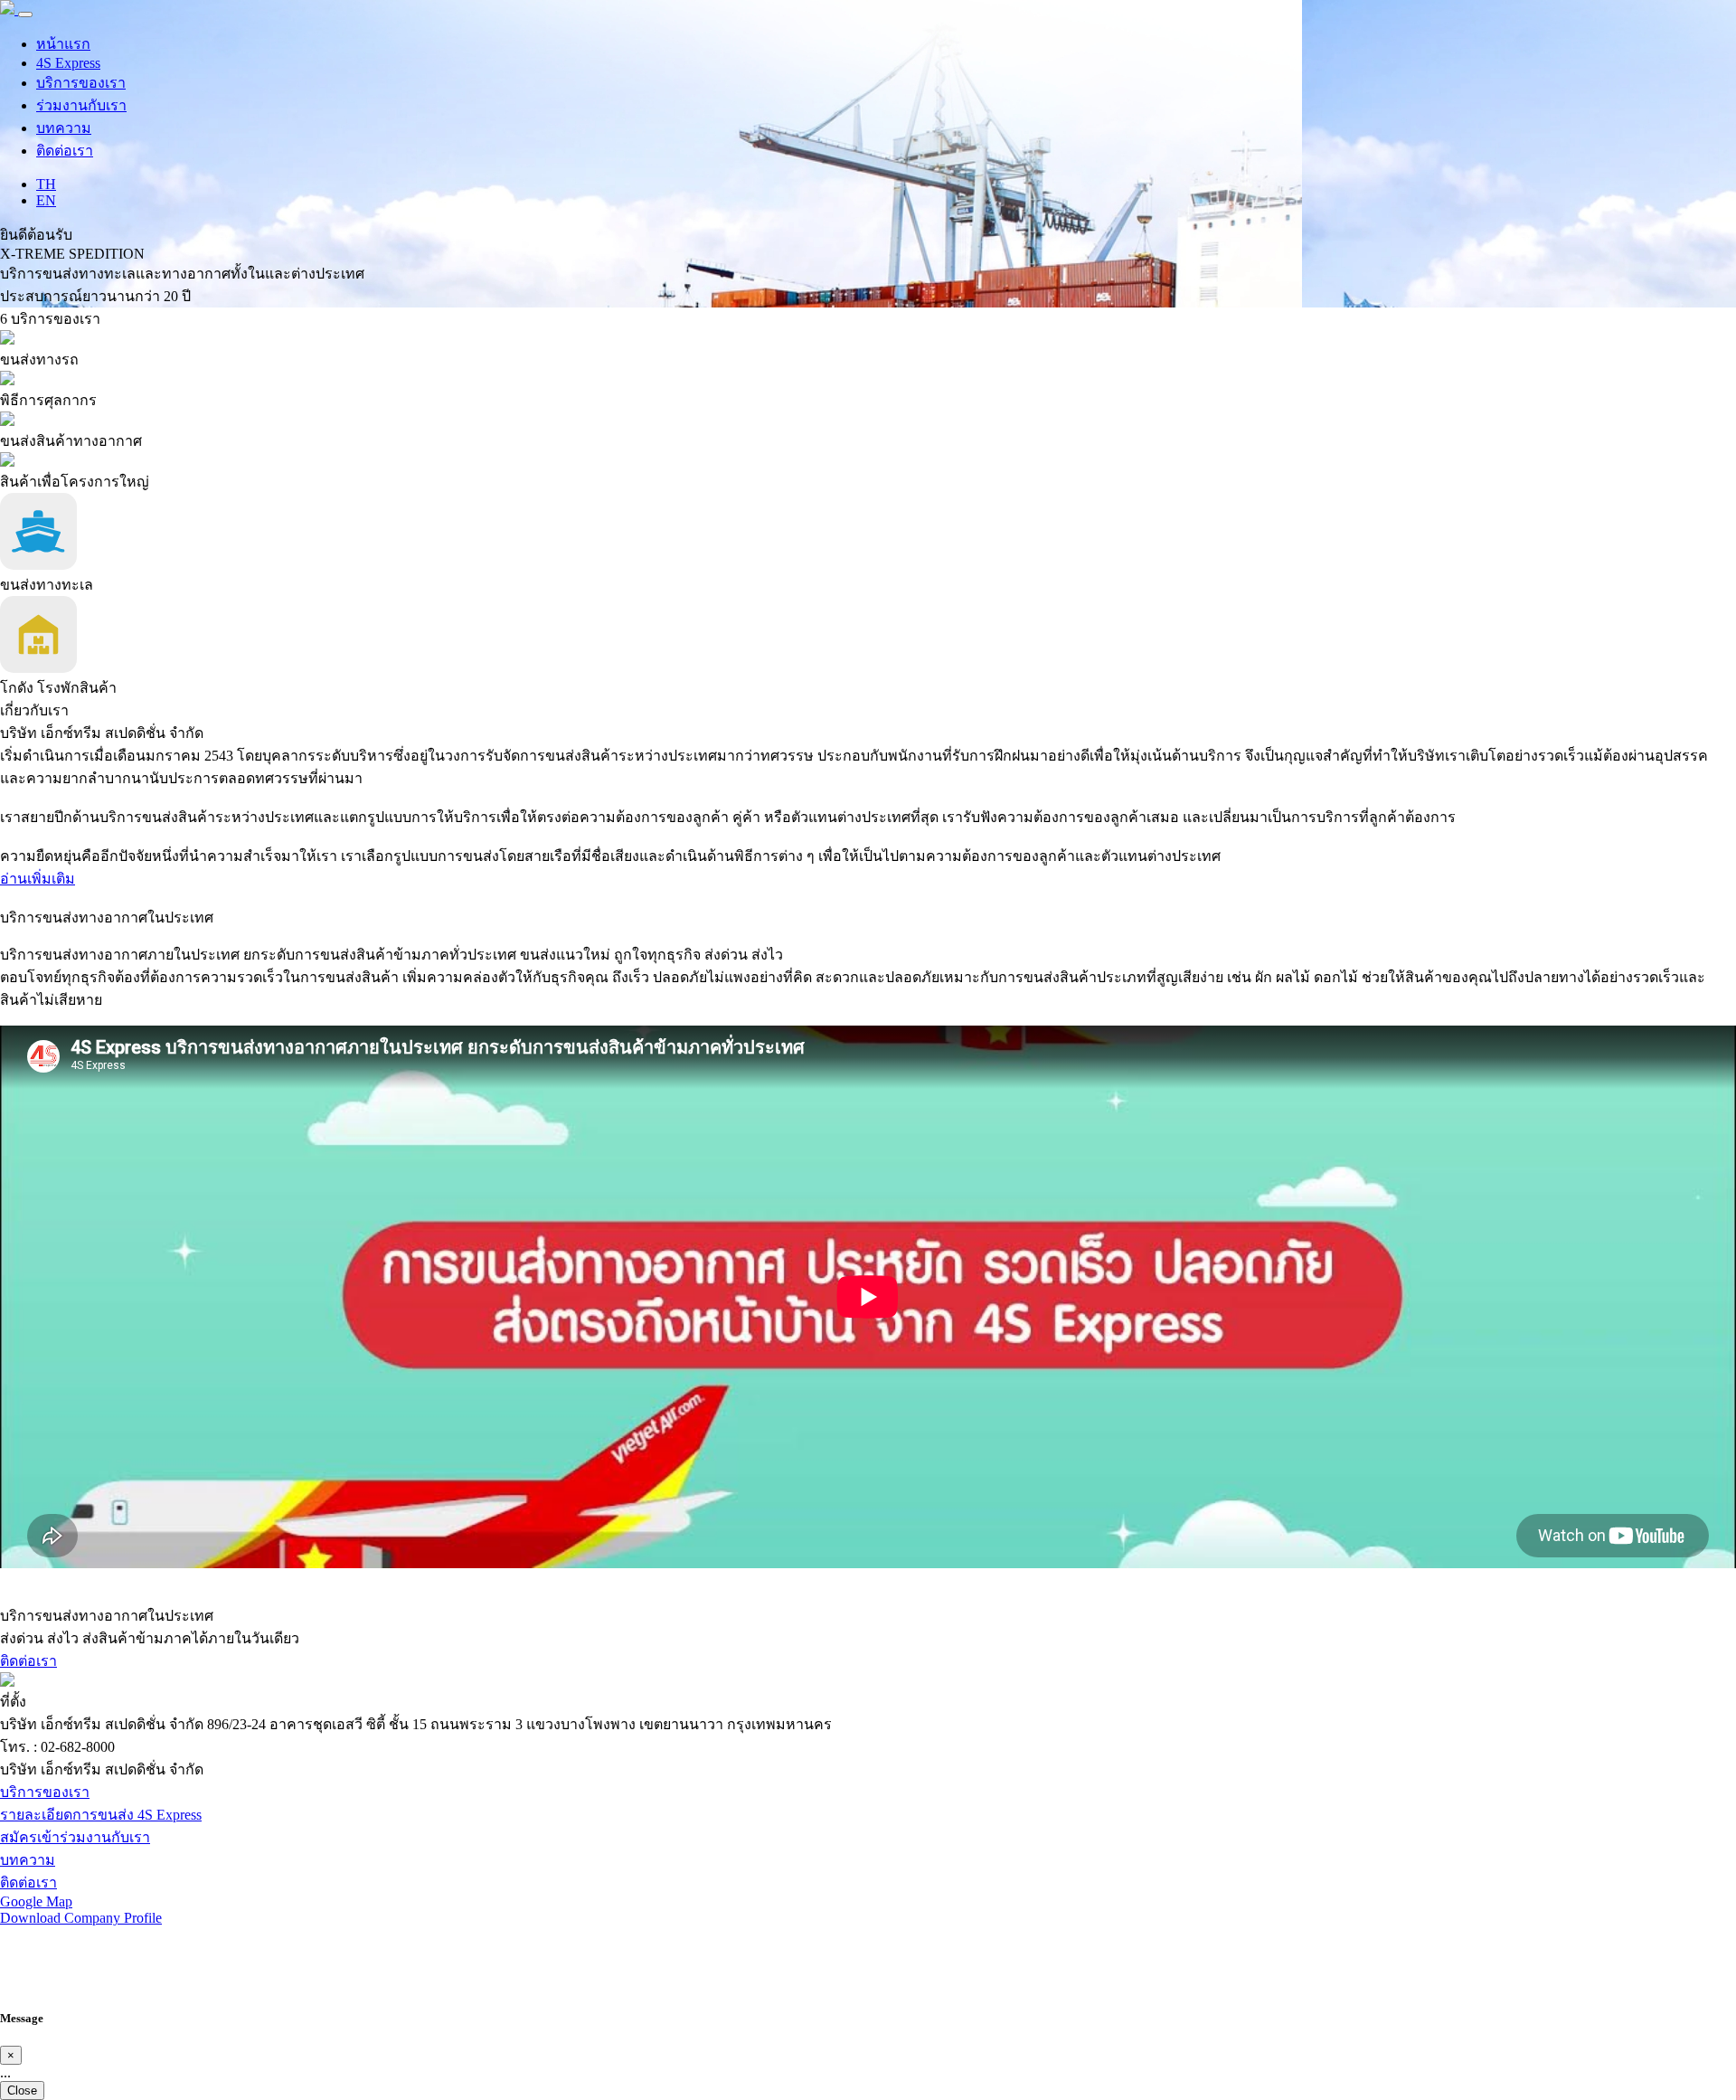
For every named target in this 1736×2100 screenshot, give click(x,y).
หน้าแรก (63, 44)
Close (22, 2091)
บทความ (64, 128)
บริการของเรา (81, 83)
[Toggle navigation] (25, 14)
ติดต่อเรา (65, 151)
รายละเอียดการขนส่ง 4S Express (101, 1815)
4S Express (68, 63)
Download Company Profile (81, 1918)
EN (46, 200)
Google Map (36, 1901)
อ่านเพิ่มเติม (38, 879)
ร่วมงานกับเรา (81, 105)
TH (46, 184)
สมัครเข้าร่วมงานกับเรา (75, 1837)
